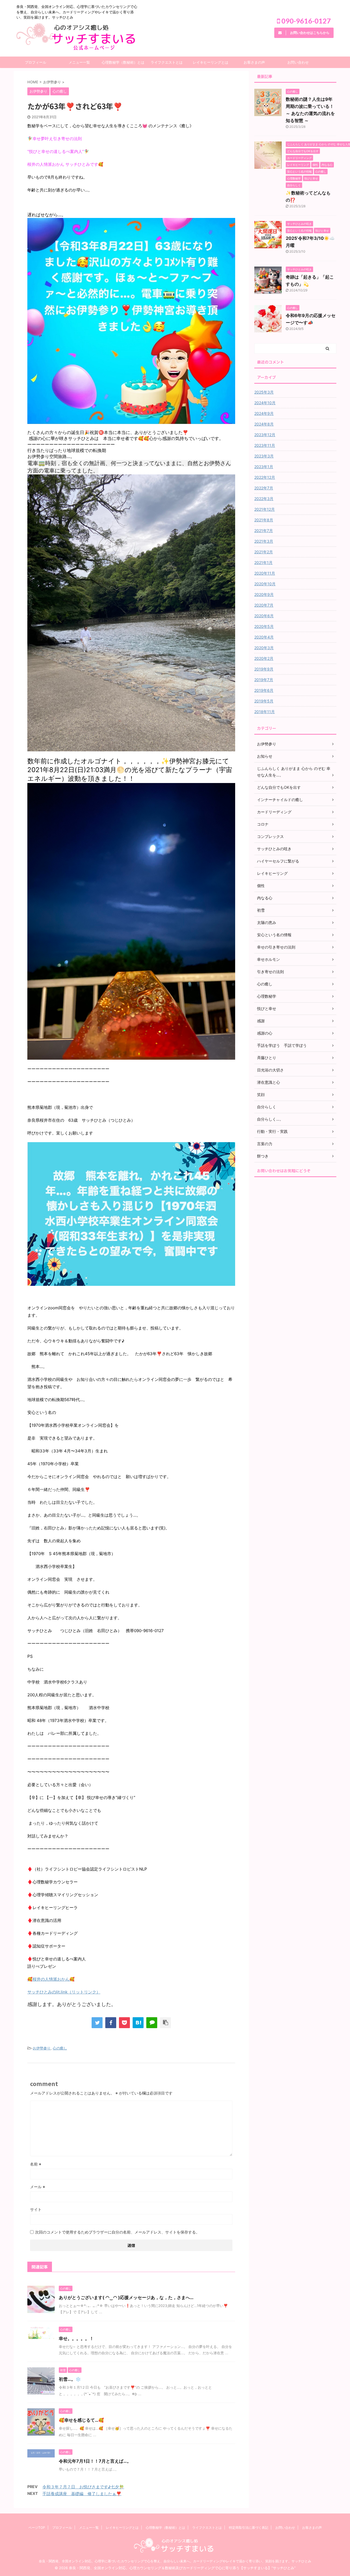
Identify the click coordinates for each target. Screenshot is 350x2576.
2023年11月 (265, 445)
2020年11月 (265, 573)
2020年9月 (264, 594)
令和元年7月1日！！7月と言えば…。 (95, 2461)
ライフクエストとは (167, 62)
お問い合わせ (298, 62)
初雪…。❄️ (70, 2379)
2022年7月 (264, 488)
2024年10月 (265, 403)
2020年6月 (264, 616)
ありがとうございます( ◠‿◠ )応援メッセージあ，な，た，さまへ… (126, 2297)
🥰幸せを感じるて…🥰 (81, 2420)
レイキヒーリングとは (211, 62)
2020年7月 (264, 605)
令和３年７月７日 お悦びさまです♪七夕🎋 (83, 2487)
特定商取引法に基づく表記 (249, 2528)
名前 (36, 2164)
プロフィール (36, 62)
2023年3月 (264, 456)
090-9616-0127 (305, 21)
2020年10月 (265, 584)
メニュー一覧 (79, 62)
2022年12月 (265, 477)
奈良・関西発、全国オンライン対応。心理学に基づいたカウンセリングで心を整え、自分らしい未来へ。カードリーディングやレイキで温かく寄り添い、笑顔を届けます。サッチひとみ (175, 2561)
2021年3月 (264, 541)
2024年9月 (264, 413)
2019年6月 (264, 690)
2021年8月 (264, 520)
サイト (36, 2209)
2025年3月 (264, 392)
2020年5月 (264, 626)
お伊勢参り (42, 2048)
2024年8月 (264, 424)
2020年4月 (264, 637)
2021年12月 (265, 509)
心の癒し (60, 2048)
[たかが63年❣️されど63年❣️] (138, 2023)
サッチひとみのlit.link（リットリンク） (64, 1992)
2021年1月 (263, 562)
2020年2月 (264, 658)
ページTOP (37, 2528)
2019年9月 (264, 669)
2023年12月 (265, 435)
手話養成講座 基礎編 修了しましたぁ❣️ (82, 2494)
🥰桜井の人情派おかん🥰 (51, 1979)
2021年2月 (264, 552)
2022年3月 (264, 499)
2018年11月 (265, 712)
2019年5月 (264, 701)
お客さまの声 (254, 62)
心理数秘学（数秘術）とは (123, 62)
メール (38, 2187)
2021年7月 (264, 531)
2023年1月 (264, 467)
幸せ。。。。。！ (76, 2338)
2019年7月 (264, 680)
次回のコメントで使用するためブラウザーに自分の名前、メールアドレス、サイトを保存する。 (117, 2232)
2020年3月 (264, 648)
